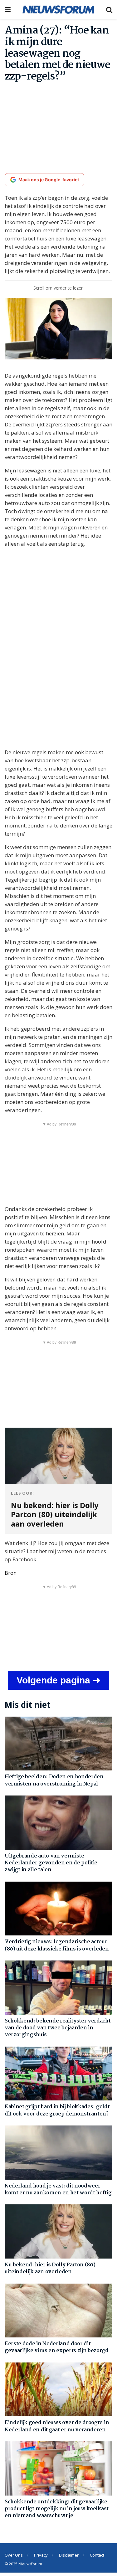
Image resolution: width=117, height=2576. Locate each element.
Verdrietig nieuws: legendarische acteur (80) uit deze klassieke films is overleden (57, 1945)
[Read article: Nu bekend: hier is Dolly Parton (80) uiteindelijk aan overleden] (58, 2231)
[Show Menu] (8, 9)
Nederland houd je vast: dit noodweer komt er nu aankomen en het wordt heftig (58, 2190)
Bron (11, 1573)
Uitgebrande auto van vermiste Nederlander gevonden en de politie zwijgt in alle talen (51, 1863)
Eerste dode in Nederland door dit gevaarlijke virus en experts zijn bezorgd (57, 2347)
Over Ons (14, 2555)
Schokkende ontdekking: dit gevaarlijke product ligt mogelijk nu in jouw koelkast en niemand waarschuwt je (57, 2509)
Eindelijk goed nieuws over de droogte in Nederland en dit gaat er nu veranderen (57, 2426)
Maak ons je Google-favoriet (49, 180)
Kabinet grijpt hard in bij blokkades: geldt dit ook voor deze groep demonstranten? (57, 2110)
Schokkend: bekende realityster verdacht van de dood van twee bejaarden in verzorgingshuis (58, 2028)
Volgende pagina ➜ (58, 1680)
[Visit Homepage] (58, 9)
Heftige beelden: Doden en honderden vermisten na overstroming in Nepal (54, 1780)
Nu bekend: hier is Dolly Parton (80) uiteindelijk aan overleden (50, 2268)
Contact (97, 2555)
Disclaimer (69, 2555)
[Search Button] (109, 9)
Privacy (41, 2555)
